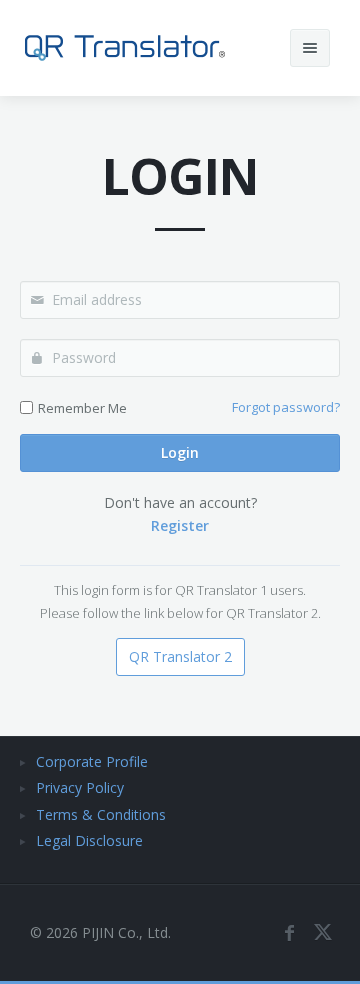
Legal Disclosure (89, 840)
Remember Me (82, 408)
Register (180, 525)
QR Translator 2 (180, 656)
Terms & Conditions (101, 814)
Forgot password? (286, 407)
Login (180, 452)
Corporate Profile (92, 761)
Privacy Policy (80, 787)
